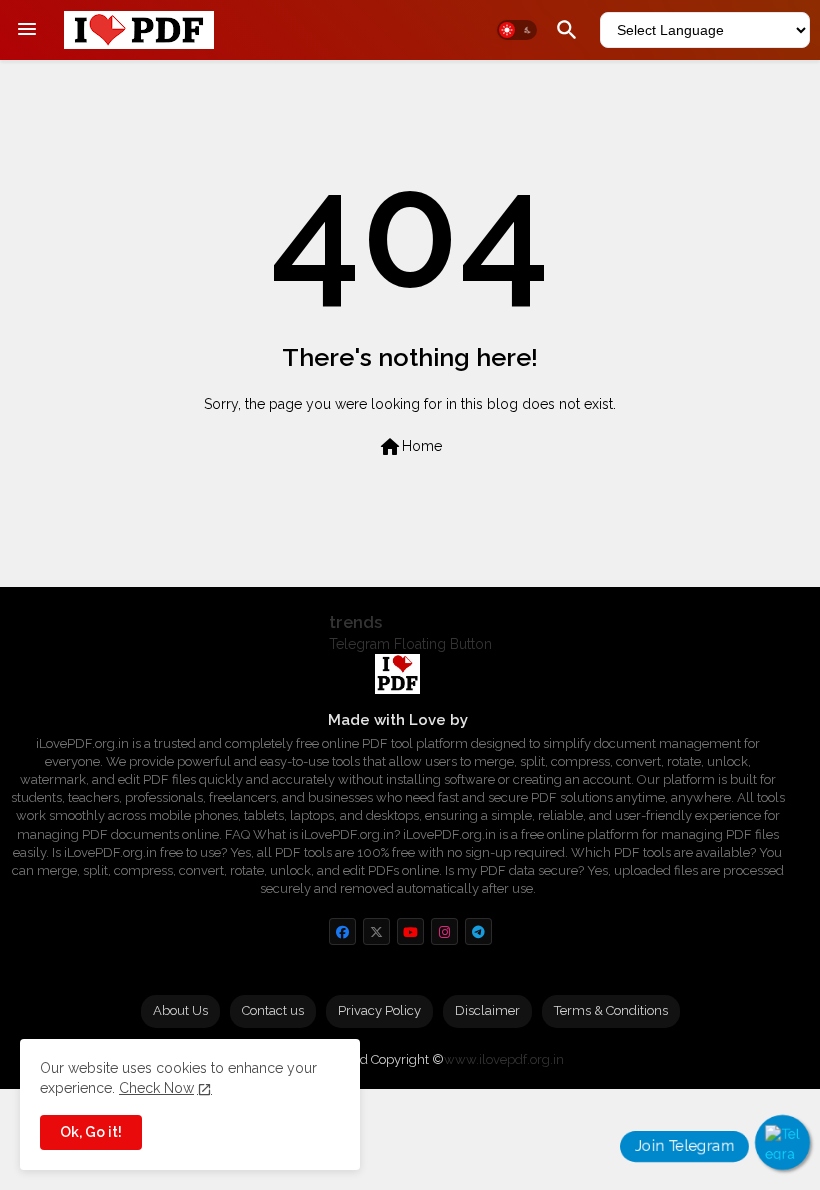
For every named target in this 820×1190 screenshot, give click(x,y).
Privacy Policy (379, 1010)
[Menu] (27, 30)
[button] (517, 30)
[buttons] (342, 931)
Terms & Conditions (611, 1010)
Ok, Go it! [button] (91, 1132)
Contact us (273, 1010)
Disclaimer (487, 1010)
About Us (180, 1010)
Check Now (156, 1088)
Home (410, 447)
